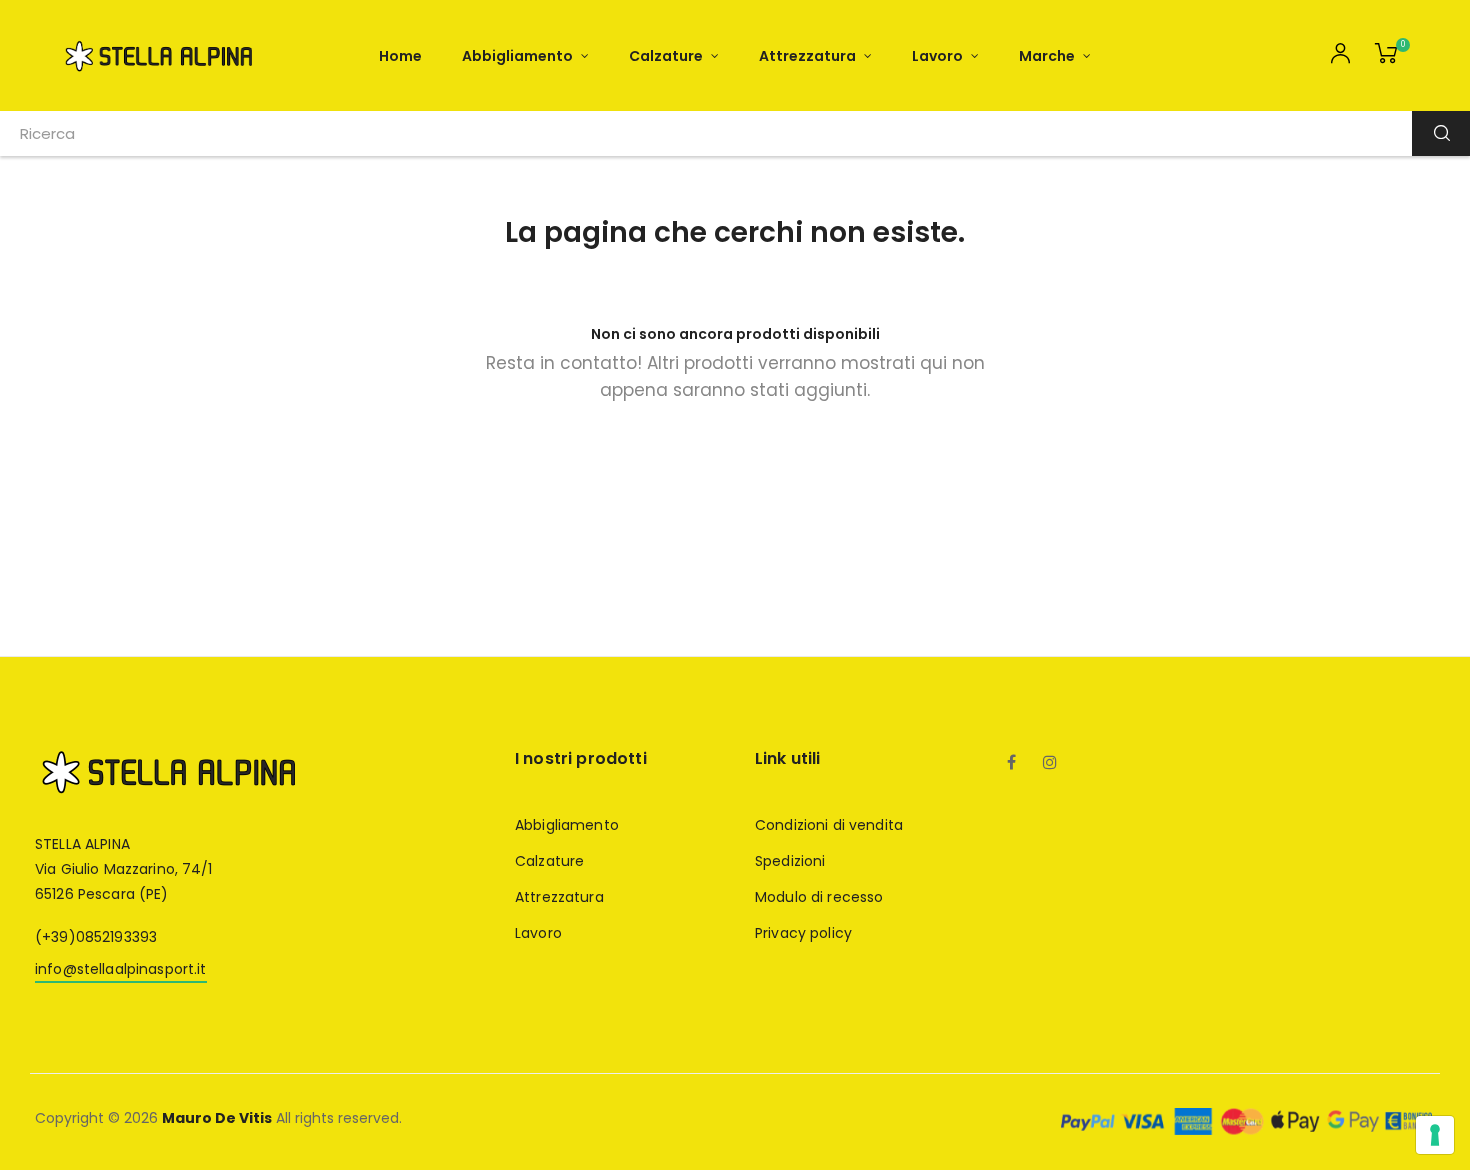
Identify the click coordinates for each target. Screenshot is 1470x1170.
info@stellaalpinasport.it (121, 969)
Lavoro (538, 933)
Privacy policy (803, 933)
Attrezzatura (559, 897)
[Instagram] (1050, 764)
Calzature (549, 861)
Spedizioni (790, 861)
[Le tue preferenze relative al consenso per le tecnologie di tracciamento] (1435, 1135)
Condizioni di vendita (829, 825)
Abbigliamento (567, 825)
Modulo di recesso (819, 897)
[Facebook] (1012, 764)
